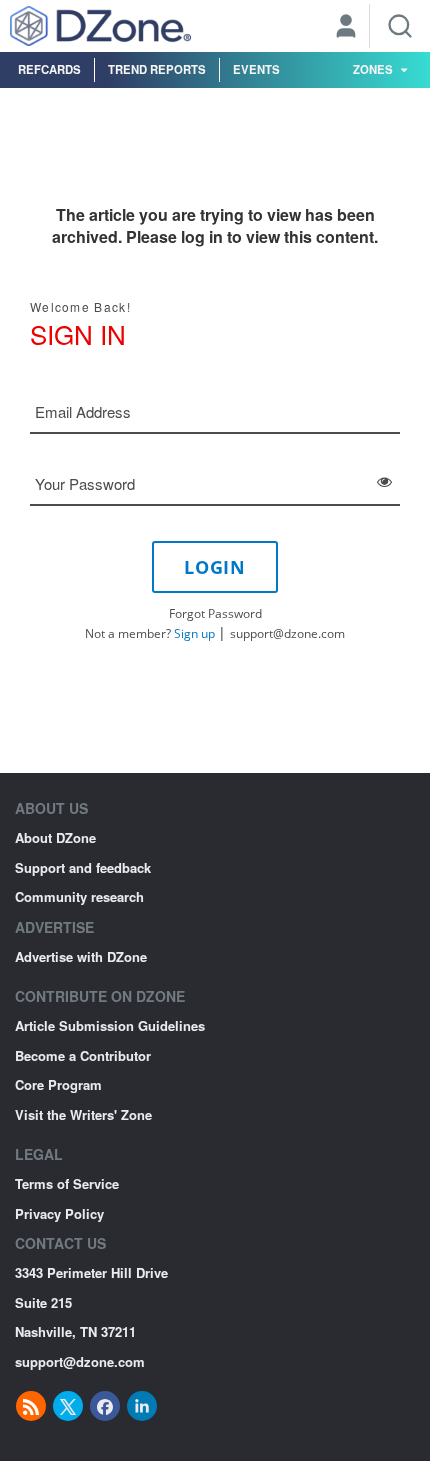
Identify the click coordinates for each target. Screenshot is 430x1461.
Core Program (58, 1084)
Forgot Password (215, 613)
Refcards (49, 69)
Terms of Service (67, 1183)
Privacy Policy (59, 1213)
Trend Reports (157, 69)
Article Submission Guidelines (110, 1025)
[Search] (400, 26)
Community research (79, 896)
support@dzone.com (287, 633)
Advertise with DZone (81, 956)
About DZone (55, 837)
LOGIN (215, 567)
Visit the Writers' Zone (83, 1114)
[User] (346, 28)
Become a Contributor (83, 1055)
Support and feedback (83, 867)
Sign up (194, 633)
